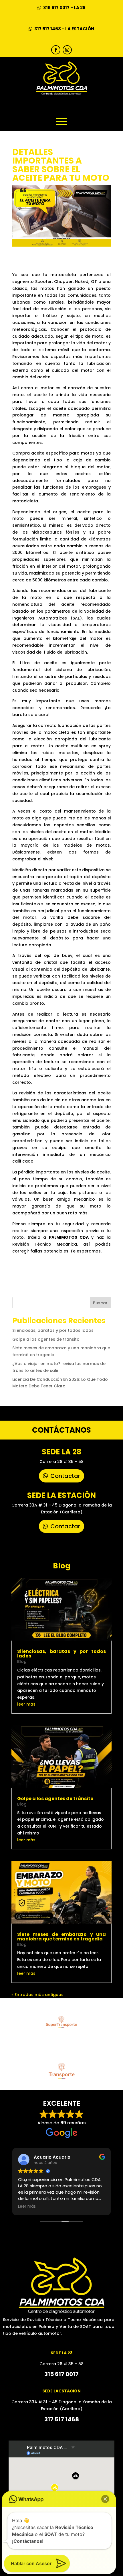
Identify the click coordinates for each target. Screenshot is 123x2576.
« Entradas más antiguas (37, 1995)
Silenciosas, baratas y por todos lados (53, 1330)
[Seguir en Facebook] (56, 50)
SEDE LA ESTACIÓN (61, 1495)
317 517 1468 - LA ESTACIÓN (64, 29)
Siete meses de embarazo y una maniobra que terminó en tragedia (61, 1937)
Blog (22, 1661)
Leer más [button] (27, 2207)
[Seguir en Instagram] (67, 50)
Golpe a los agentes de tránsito (46, 1339)
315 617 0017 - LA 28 (64, 8)
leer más (26, 1704)
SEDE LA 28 (61, 1452)
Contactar (65, 1476)
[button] (105, 2499)
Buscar (100, 1303)
